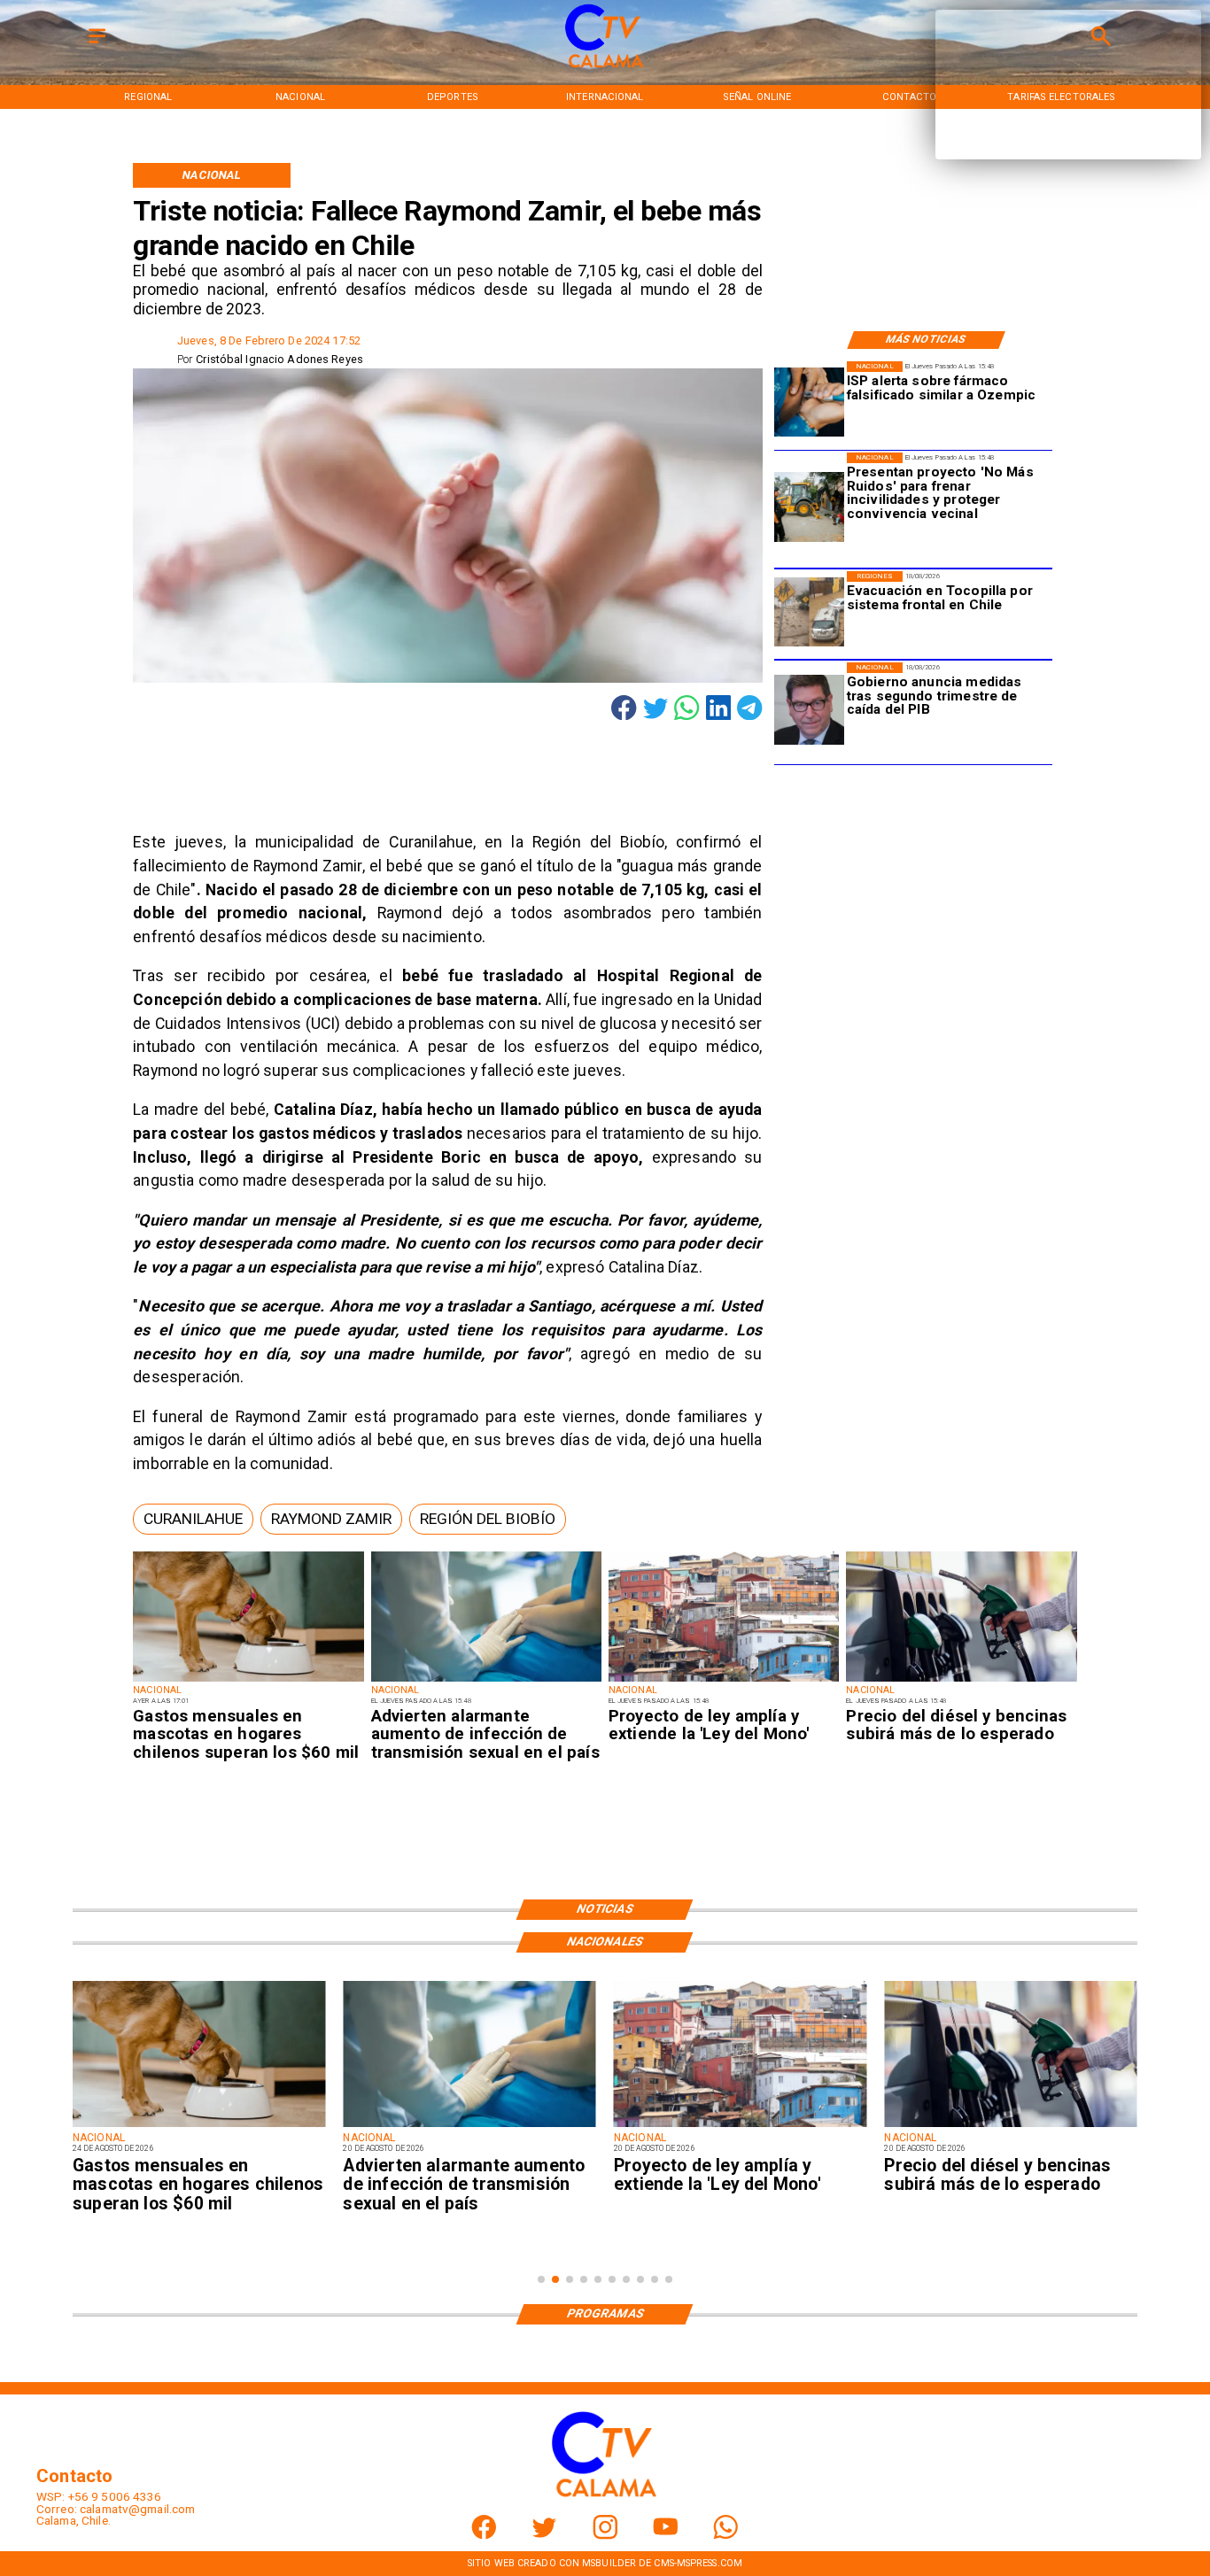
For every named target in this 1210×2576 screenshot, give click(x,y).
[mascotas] (248, 1681)
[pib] (809, 711)
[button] (193, 1519)
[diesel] (961, 1681)
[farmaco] (809, 403)
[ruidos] (809, 507)
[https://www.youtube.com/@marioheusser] (666, 2536)
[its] (486, 1681)
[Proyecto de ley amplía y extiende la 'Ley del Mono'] (724, 1681)
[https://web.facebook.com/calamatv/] (484, 2536)
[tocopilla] (809, 613)
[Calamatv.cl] (97, 45)
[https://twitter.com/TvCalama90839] (544, 2536)
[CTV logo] (605, 69)
